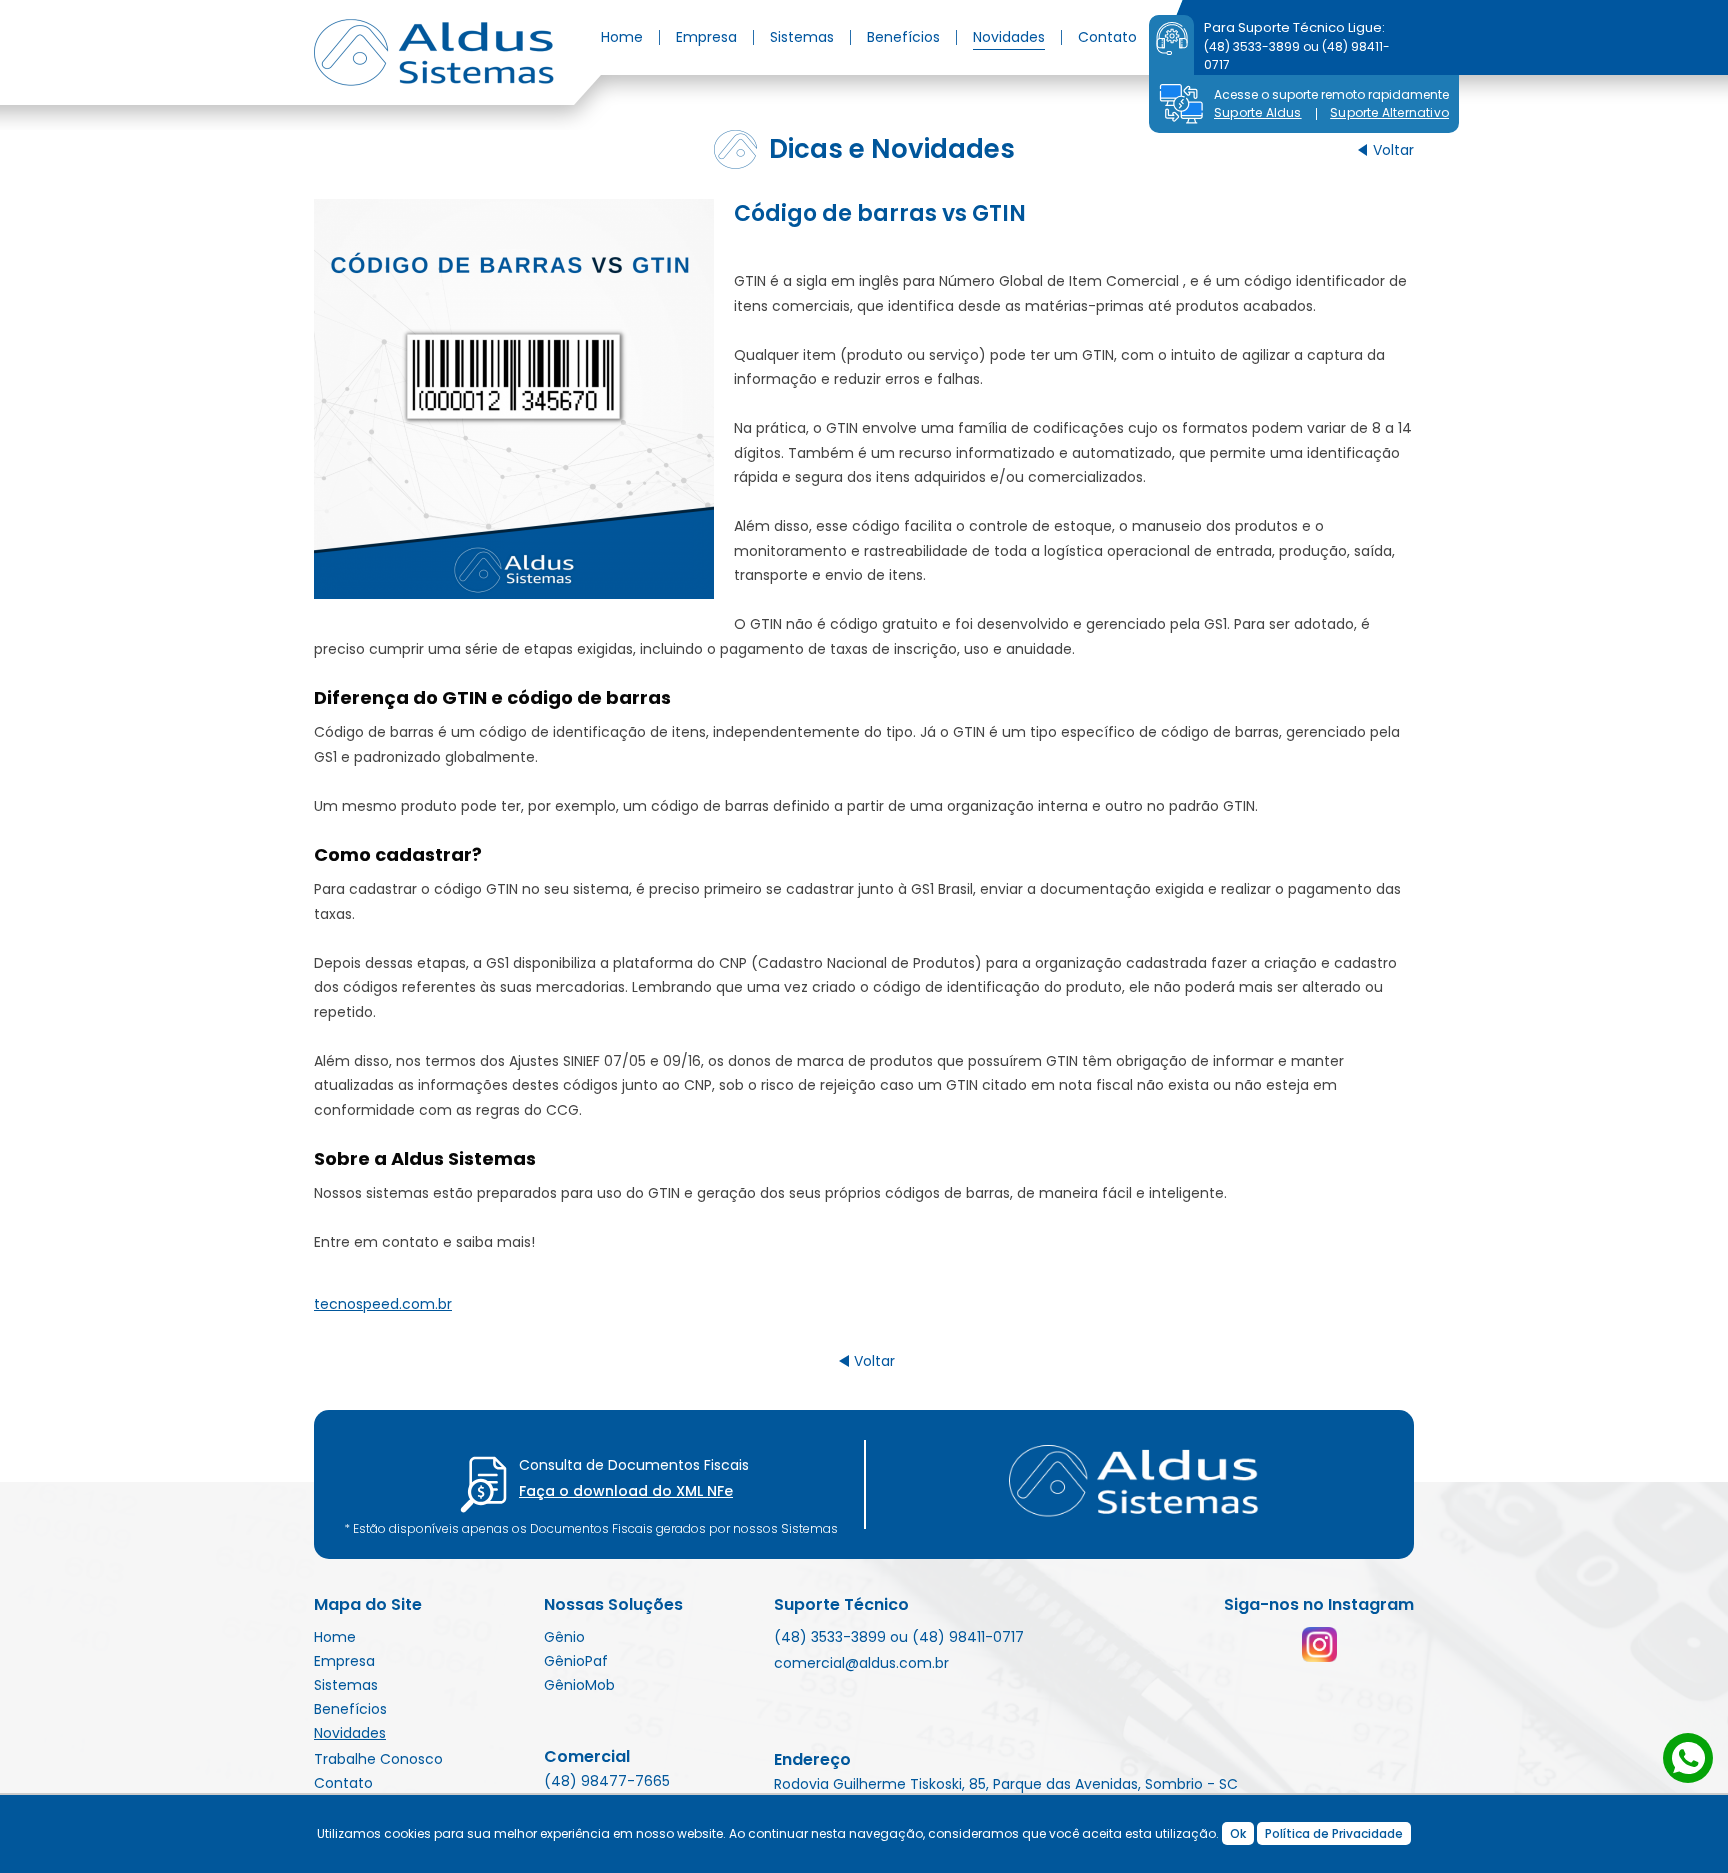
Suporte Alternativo (1389, 112)
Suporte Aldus (1258, 112)
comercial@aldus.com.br (861, 1663)
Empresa (706, 37)
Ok (1238, 1833)
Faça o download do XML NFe (626, 1491)
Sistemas (802, 37)
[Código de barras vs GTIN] (514, 399)
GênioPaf (576, 1661)
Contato (1107, 37)
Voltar (1393, 150)
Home (622, 37)
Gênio (564, 1637)
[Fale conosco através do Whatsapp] (1688, 1758)
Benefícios (903, 37)
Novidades (1009, 37)
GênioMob (579, 1685)
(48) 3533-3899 (1252, 46)
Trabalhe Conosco (378, 1759)
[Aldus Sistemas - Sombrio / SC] (434, 52)
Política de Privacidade (1334, 1833)
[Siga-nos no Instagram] (1319, 1644)
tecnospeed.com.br (383, 1304)
